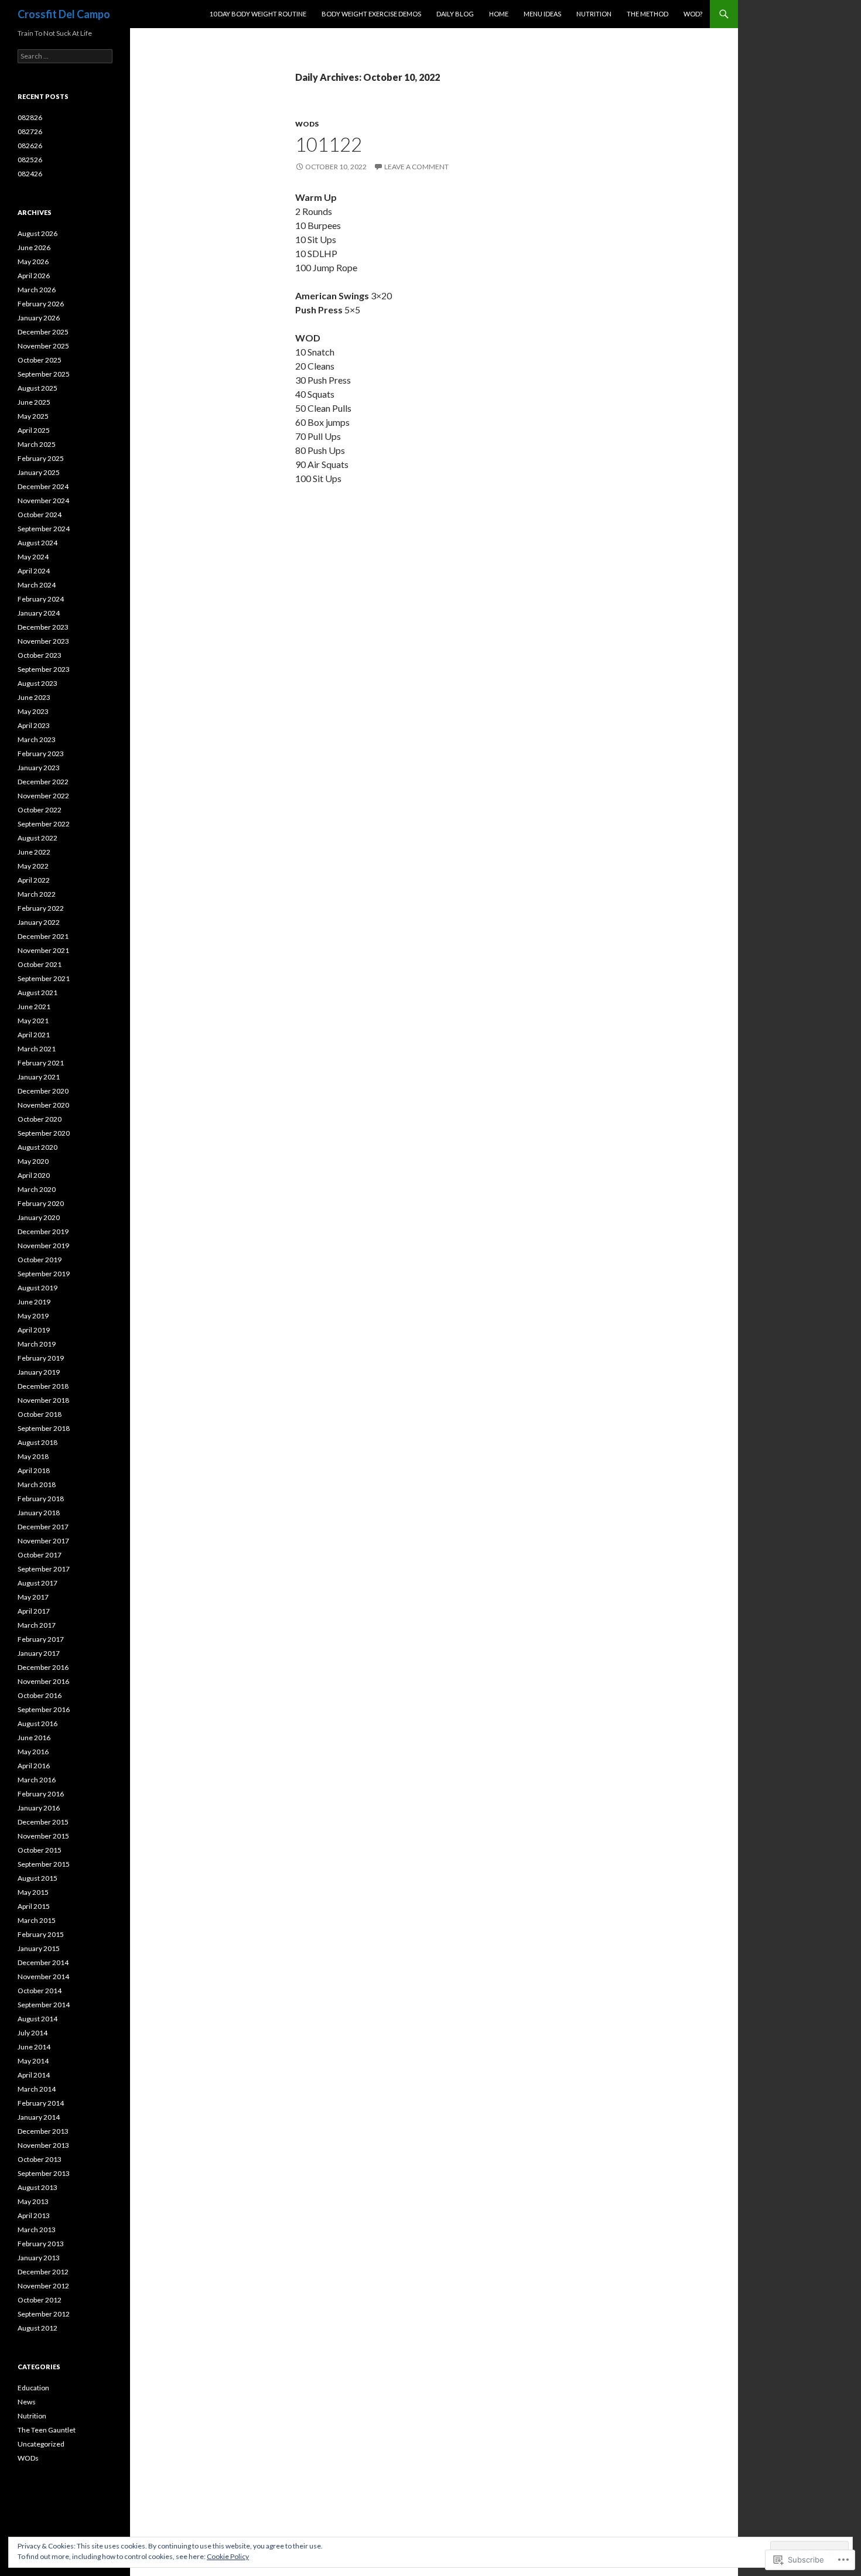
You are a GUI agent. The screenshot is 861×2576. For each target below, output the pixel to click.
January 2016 (39, 1808)
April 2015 (34, 1906)
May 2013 (33, 2201)
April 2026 (34, 276)
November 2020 (43, 1105)
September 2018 (44, 1428)
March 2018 (37, 1485)
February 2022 (41, 908)
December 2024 (43, 486)
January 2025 (39, 472)
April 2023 (34, 725)
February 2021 (41, 1063)
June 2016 (34, 1738)
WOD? (693, 14)
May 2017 (33, 1597)
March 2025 (37, 444)
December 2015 (43, 1822)
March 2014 (37, 2089)
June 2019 (34, 1302)
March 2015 (37, 1920)
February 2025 (41, 458)
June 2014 (34, 2047)
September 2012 (44, 2314)
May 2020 (33, 1161)
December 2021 (43, 936)
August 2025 (37, 388)
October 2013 (40, 2159)
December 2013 (43, 2131)
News (27, 2402)
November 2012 (43, 2286)
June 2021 (34, 1007)
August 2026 (37, 233)
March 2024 (37, 585)
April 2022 (34, 880)
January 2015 (39, 1948)
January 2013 (39, 2258)
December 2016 (43, 1667)
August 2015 (37, 1878)
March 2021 (37, 1049)
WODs (307, 124)
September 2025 (44, 374)
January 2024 (39, 613)
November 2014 (43, 1977)
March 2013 (37, 2230)
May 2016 (33, 1752)
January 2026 (39, 318)
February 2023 (41, 754)
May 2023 (33, 711)
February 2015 (41, 1934)
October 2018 (40, 1414)
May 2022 (33, 866)
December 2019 (43, 1231)
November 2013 (43, 2145)
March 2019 (37, 1344)
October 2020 (40, 1119)
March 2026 (37, 290)
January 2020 (39, 1217)
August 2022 (37, 838)
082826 (30, 117)
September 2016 (44, 1709)
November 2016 (43, 1681)
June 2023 (34, 697)
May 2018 (33, 1456)
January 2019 (39, 1372)
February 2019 (41, 1358)
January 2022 (39, 922)
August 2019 (37, 1288)
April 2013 (34, 2215)
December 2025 (43, 332)
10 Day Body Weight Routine (258, 14)
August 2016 (37, 1723)
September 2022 (44, 824)
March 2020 (37, 1189)
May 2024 (33, 557)
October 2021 (40, 964)
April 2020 (34, 1175)
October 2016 (40, 1695)
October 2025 (40, 360)
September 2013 (44, 2173)
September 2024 (44, 529)
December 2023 (43, 627)
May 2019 (33, 1316)
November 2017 (43, 1541)
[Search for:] (65, 56)
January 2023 (39, 768)
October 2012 (40, 2300)
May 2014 (33, 2061)
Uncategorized (41, 2444)
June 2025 (34, 402)
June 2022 (34, 852)
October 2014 (40, 1991)
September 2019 (44, 1274)
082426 (30, 174)
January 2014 (39, 2117)
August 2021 (37, 993)
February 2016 (41, 1794)
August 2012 (37, 2328)
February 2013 (41, 2244)
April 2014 (34, 2075)
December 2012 (43, 2272)
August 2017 (37, 1583)
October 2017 (40, 1555)
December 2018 (43, 1386)
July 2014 (33, 2033)
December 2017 (43, 1527)
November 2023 (43, 641)
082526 (30, 160)
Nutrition (594, 14)
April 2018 (34, 1470)
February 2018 (41, 1499)
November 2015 (43, 1836)
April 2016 (34, 1766)
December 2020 (43, 1091)
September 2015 (44, 1864)
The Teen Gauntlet (47, 2430)
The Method (648, 14)
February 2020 (41, 1203)
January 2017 (39, 1653)
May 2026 (33, 262)
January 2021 (39, 1077)
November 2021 (43, 950)
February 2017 (41, 1639)
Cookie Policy (228, 2556)
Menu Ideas (542, 14)
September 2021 (44, 978)
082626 (30, 146)
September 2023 (44, 669)
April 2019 (34, 1330)
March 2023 (37, 739)
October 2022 (40, 810)
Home (499, 14)
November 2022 (43, 796)
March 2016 (37, 1780)
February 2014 (41, 2103)
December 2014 (43, 1962)
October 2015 (40, 1850)
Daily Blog (455, 14)
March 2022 (37, 894)
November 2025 (43, 346)
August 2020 (37, 1147)
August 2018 (37, 1442)
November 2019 (43, 1246)
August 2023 (37, 683)
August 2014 (37, 2019)
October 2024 (40, 515)
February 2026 (41, 304)
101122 (329, 144)
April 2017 (34, 1611)
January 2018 (39, 1513)
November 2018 (43, 1400)
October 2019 (40, 1260)
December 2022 (43, 782)
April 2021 (34, 1035)
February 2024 (41, 599)
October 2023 (40, 655)
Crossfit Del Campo (64, 14)
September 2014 (44, 2005)
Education (33, 2388)
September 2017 (44, 1569)
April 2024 (34, 571)
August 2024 (37, 543)
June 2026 (34, 247)
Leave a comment (416, 167)
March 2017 (37, 1625)
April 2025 (34, 430)
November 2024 (43, 500)
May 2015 (33, 1892)
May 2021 (33, 1021)
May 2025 (33, 416)
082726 (30, 131)
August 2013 (37, 2187)
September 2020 (44, 1133)
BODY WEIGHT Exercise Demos (371, 14)
